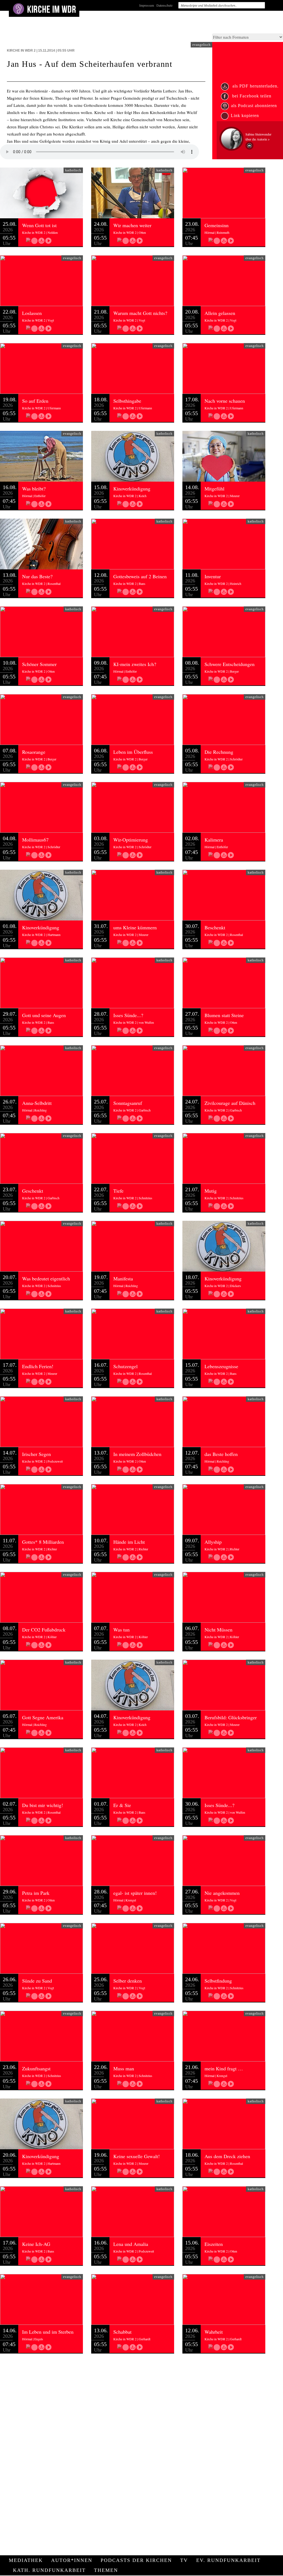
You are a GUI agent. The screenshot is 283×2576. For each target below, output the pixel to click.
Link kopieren (245, 116)
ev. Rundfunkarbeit (228, 2560)
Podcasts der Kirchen (136, 2560)
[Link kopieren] (34, 241)
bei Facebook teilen (251, 96)
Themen (106, 2570)
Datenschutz (164, 5)
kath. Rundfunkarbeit (49, 2570)
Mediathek (26, 2560)
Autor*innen (72, 2560)
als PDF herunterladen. (255, 86)
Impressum (147, 5)
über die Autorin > (258, 139)
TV (184, 2560)
